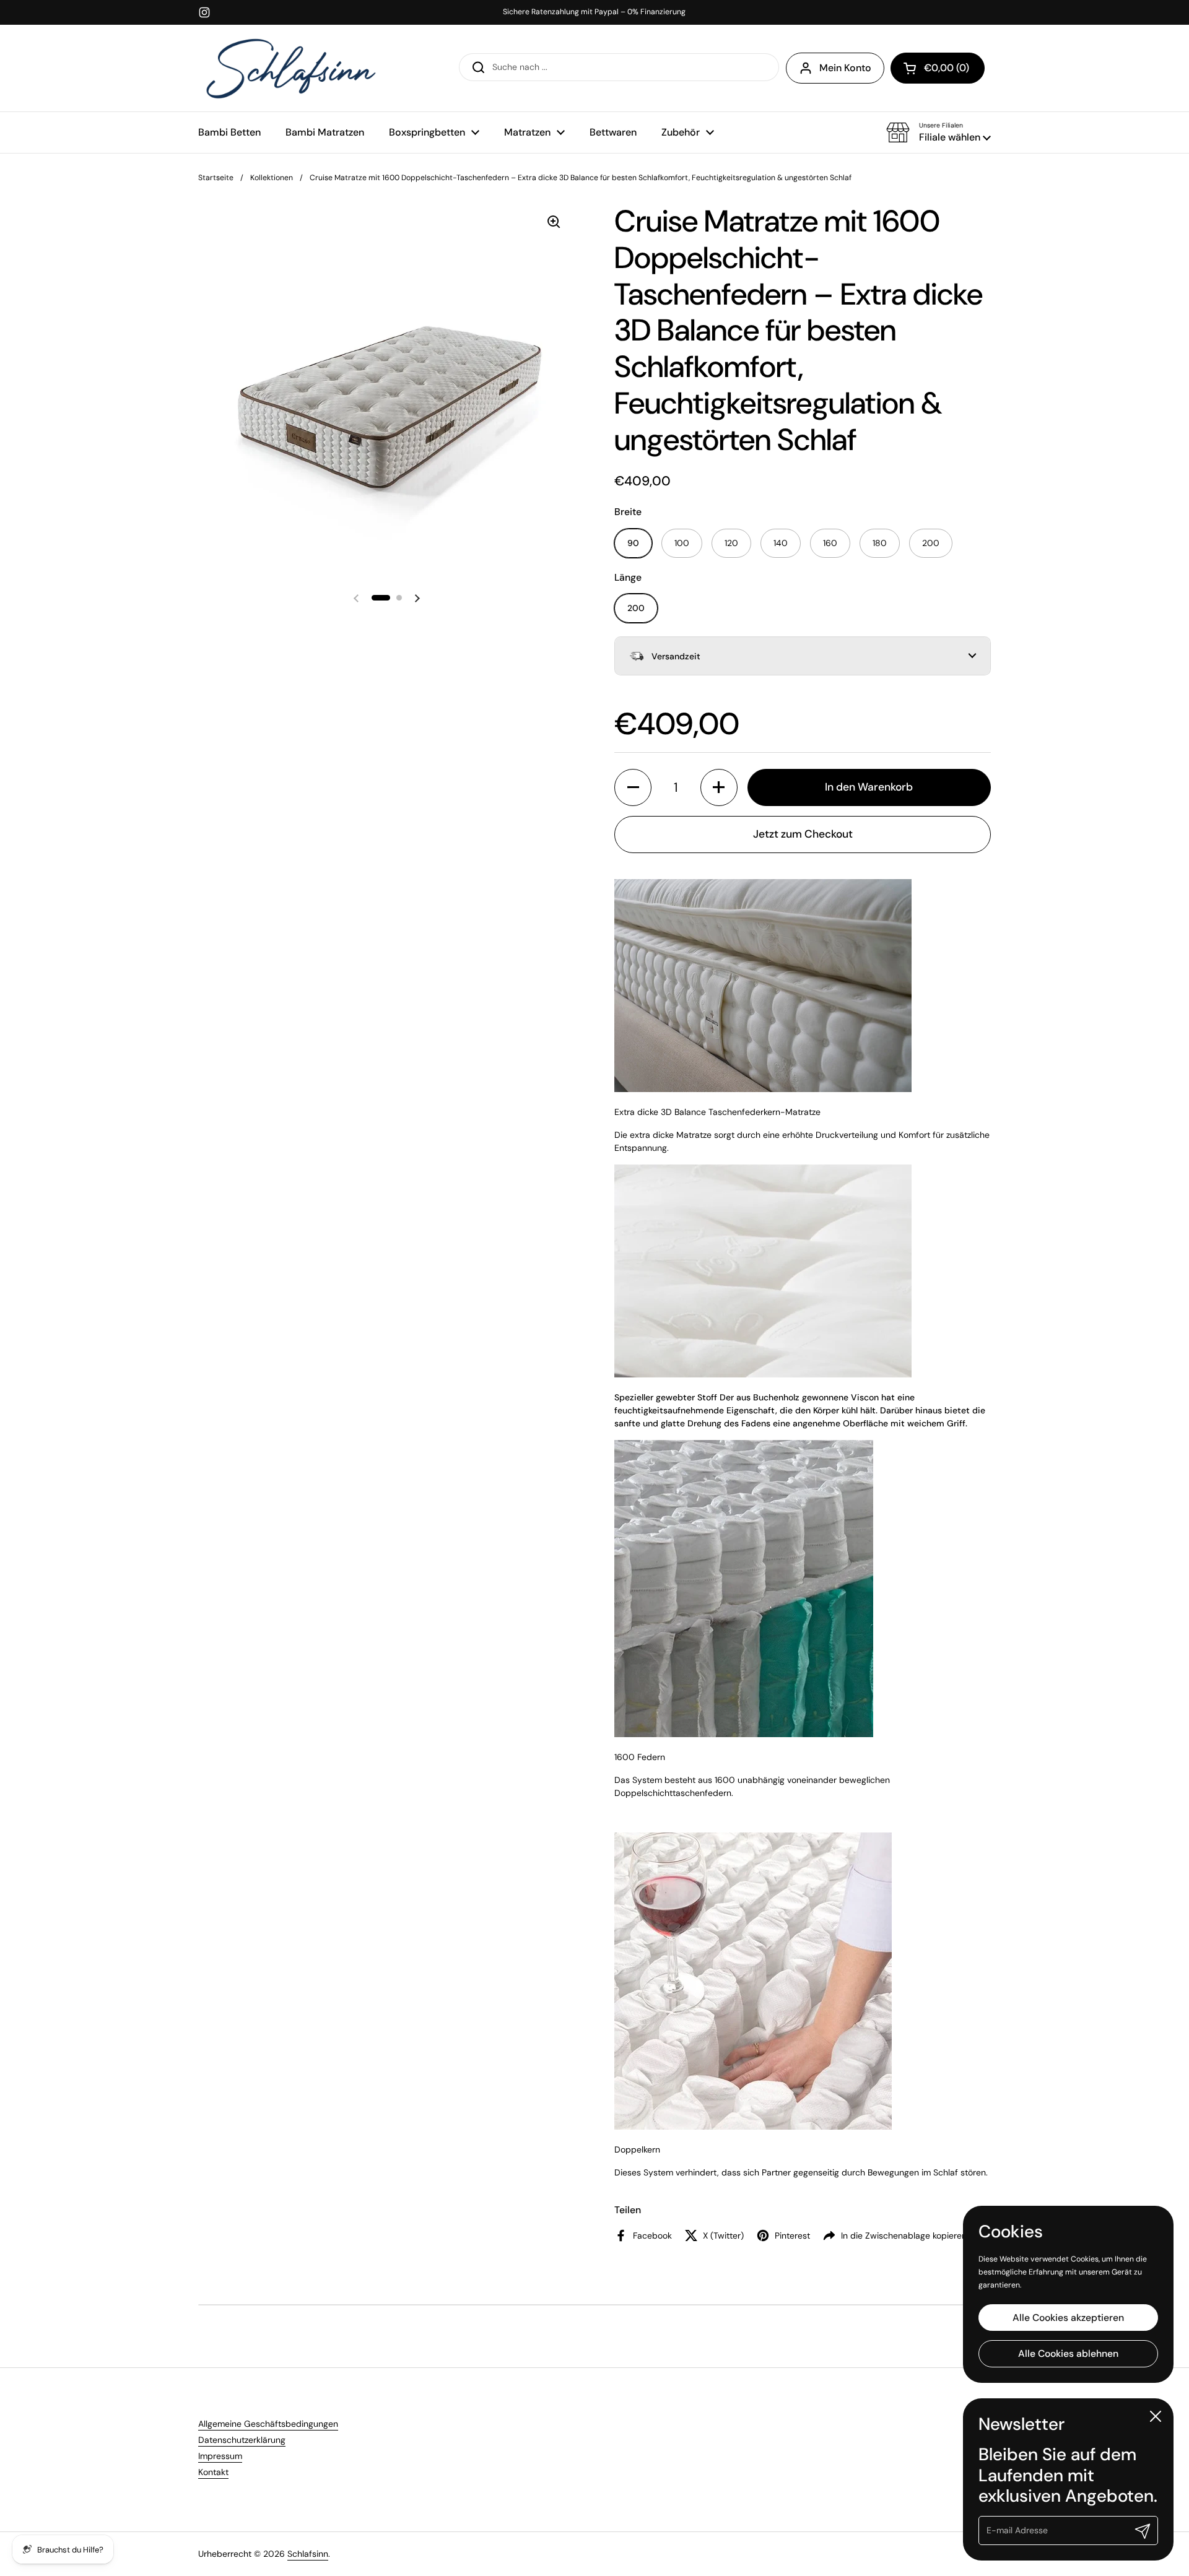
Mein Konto (845, 68)
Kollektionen (272, 178)
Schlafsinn (308, 2554)
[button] (939, 132)
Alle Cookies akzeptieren (1068, 2317)
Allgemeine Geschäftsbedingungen (268, 2424)
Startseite (216, 178)
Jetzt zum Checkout (803, 834)
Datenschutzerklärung (242, 2440)
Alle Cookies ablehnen (1068, 2353)
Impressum (220, 2456)
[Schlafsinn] (291, 68)
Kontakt (213, 2472)
